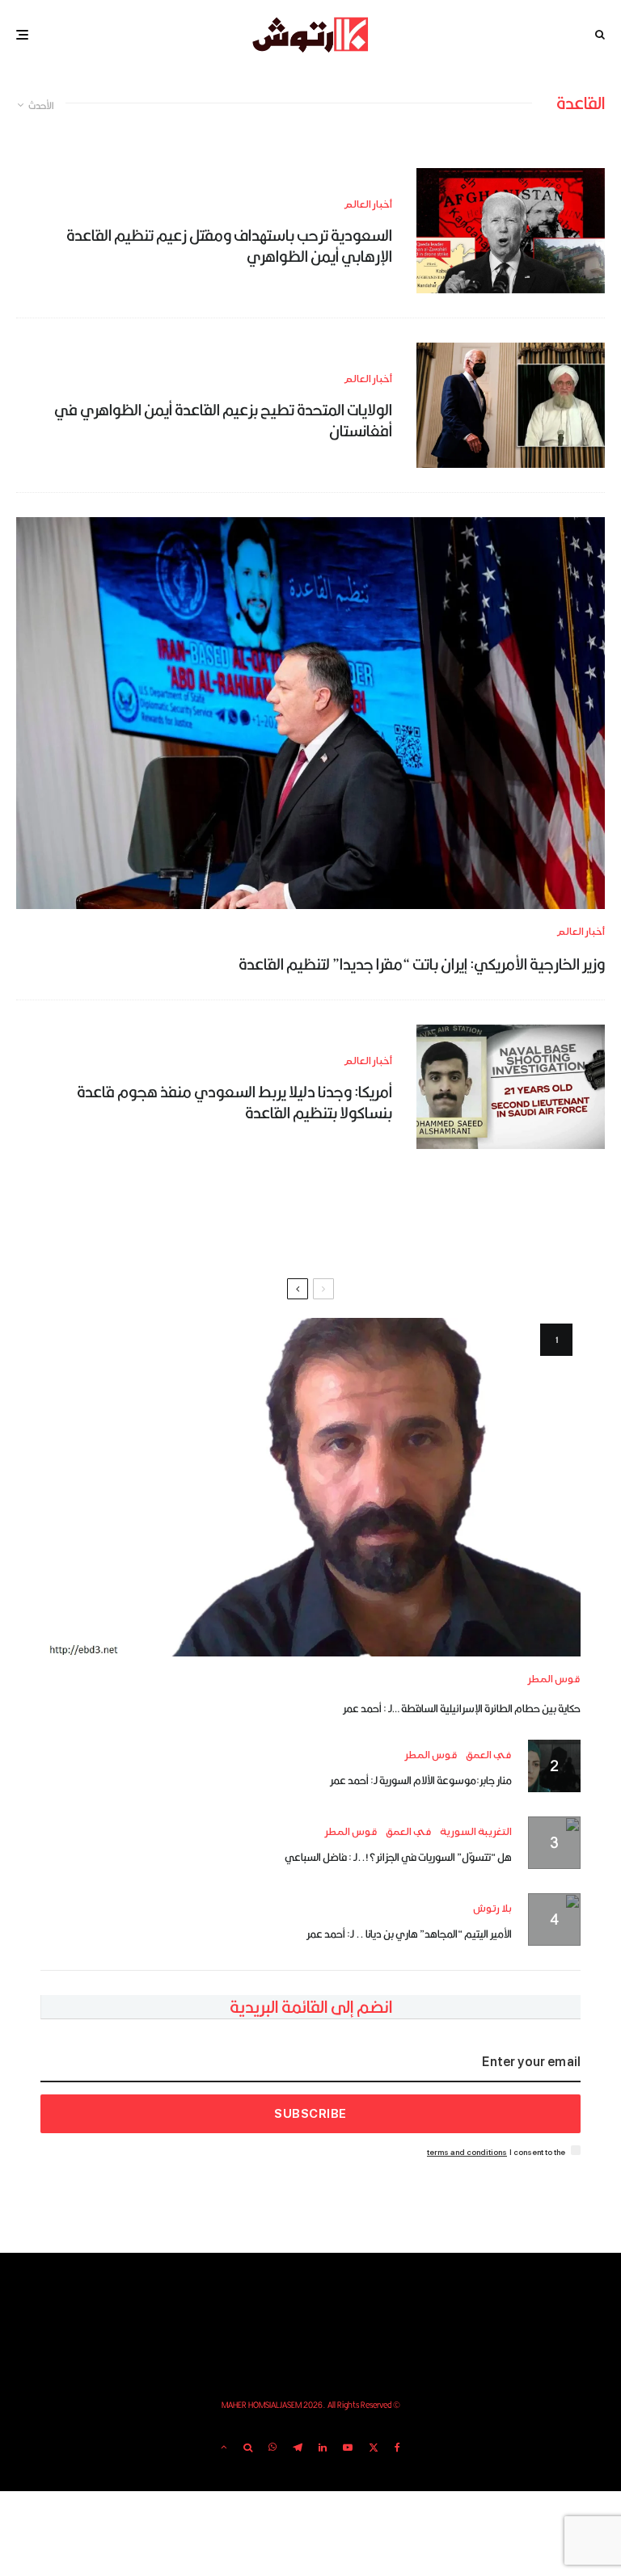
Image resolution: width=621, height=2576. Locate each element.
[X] (374, 2448)
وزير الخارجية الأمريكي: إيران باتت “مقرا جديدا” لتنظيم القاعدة (422, 964)
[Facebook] (397, 2448)
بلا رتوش (492, 1909)
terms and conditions (467, 2152)
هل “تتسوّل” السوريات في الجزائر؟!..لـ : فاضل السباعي (398, 1857)
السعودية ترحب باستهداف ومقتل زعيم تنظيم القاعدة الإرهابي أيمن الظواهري (229, 246)
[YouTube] (348, 2448)
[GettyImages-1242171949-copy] (511, 405)
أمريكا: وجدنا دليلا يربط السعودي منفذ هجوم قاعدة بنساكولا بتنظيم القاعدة (234, 1103)
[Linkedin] (323, 2448)
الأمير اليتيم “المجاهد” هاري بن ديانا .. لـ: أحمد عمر (409, 1934)
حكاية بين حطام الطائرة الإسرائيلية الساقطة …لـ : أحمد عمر (462, 1708)
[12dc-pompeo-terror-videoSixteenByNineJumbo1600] (310, 713)
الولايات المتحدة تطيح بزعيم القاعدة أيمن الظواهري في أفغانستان (223, 421)
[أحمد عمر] (310, 1487)
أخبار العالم (368, 205)
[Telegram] (298, 2448)
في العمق (489, 1755)
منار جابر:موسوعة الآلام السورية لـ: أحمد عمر (421, 1780)
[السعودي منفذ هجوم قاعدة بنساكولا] (511, 1087)
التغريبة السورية (476, 1832)
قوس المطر (554, 1679)
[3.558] (511, 231)
